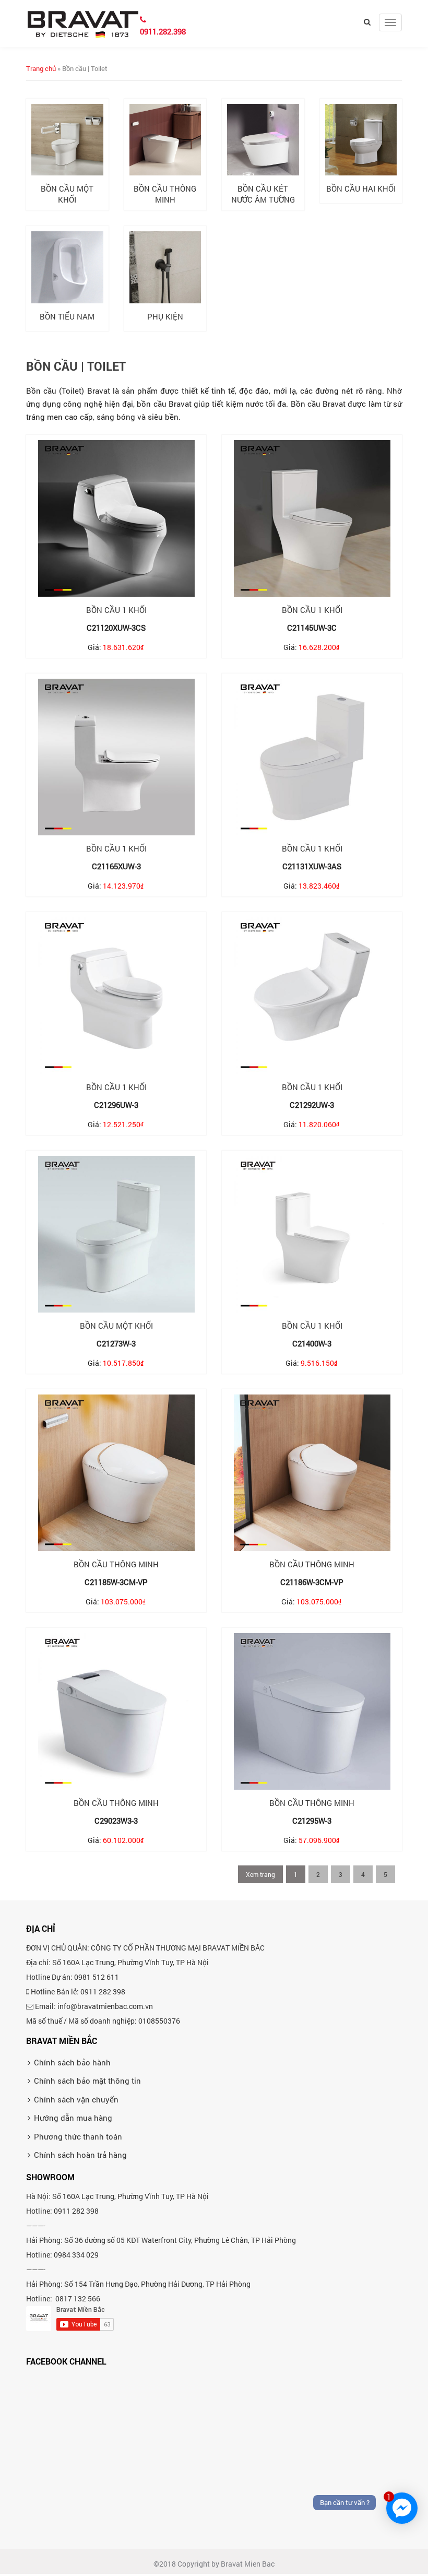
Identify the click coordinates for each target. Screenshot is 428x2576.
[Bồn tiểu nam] (67, 267)
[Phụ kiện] (165, 267)
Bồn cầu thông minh (165, 194)
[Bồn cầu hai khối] (361, 140)
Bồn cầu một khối (67, 194)
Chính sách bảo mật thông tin (87, 2081)
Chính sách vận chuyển (76, 2099)
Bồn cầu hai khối (361, 188)
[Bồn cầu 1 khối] (116, 518)
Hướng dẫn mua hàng (73, 2118)
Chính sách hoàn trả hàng (80, 2155)
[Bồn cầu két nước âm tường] (263, 140)
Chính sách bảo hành (72, 2062)
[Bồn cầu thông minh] (165, 140)
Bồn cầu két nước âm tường (263, 194)
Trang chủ (41, 68)
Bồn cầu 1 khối (116, 610)
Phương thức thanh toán (78, 2136)
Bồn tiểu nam (67, 316)
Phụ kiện (165, 316)
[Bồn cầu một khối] (67, 140)
